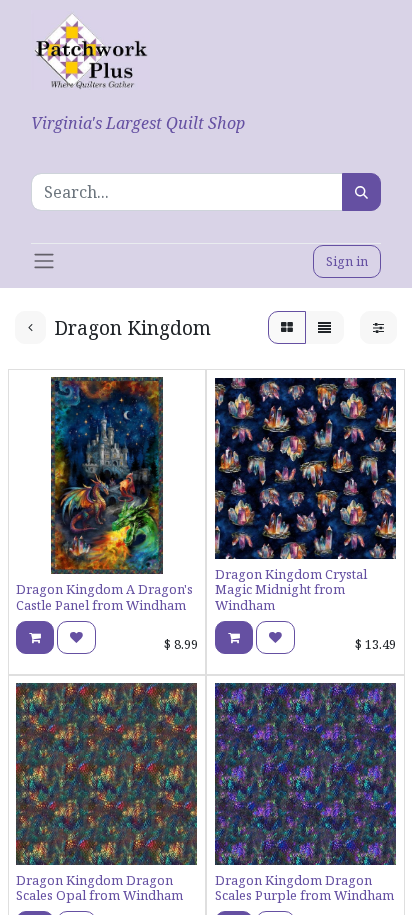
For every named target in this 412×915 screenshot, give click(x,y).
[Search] (361, 192)
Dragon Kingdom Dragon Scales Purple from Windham (304, 887)
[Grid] (287, 327)
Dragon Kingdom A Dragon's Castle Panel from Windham (104, 596)
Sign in (347, 261)
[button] (35, 637)
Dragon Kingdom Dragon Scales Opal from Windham (99, 887)
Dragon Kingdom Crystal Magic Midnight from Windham (291, 589)
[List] (324, 327)
